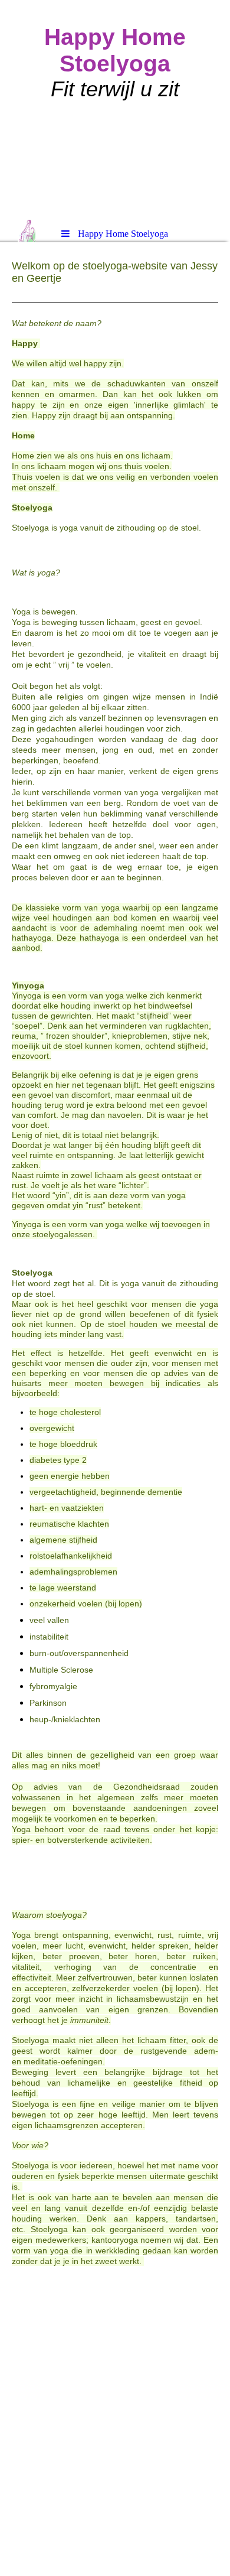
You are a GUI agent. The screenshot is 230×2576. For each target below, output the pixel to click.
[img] (115, 109)
